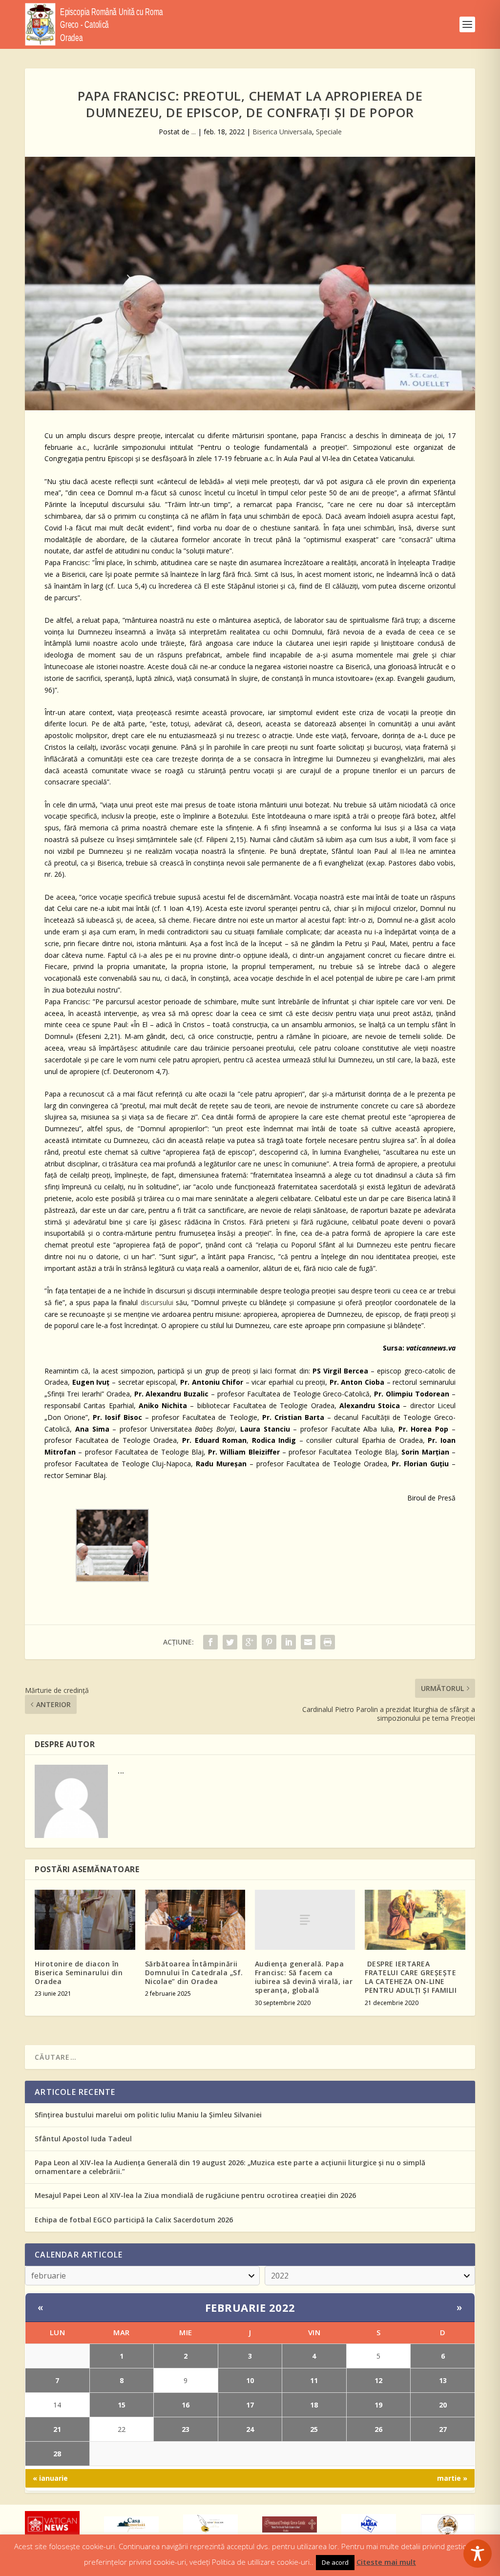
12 (378, 2380)
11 (314, 2380)
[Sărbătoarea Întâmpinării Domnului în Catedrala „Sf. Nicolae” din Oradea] (195, 1920)
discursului (157, 1302)
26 (378, 2429)
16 (186, 2405)
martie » (452, 2478)
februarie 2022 (250, 2307)
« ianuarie (50, 2478)
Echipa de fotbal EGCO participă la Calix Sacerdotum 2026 (134, 2220)
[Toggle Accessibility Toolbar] (478, 2554)
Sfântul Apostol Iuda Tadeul (83, 2139)
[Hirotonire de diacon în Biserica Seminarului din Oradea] (85, 1920)
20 (443, 2405)
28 (57, 2454)
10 (250, 2380)
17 (250, 2405)
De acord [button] (335, 2562)
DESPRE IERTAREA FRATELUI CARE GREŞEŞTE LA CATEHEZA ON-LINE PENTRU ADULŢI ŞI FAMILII (411, 1977)
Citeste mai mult (386, 2562)
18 (314, 2405)
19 (378, 2405)
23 (186, 2429)
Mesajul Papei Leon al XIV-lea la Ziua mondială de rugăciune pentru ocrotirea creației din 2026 (195, 2195)
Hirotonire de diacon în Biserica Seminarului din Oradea (79, 1973)
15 (122, 2405)
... (194, 132)
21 (57, 2429)
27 (443, 2429)
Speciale (329, 132)
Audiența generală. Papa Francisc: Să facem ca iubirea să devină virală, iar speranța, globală (304, 1977)
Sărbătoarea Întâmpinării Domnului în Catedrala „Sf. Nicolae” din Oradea (194, 1973)
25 (314, 2429)
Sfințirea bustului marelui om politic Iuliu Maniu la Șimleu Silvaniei (148, 2115)
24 (250, 2429)
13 (443, 2380)
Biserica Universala (282, 132)
